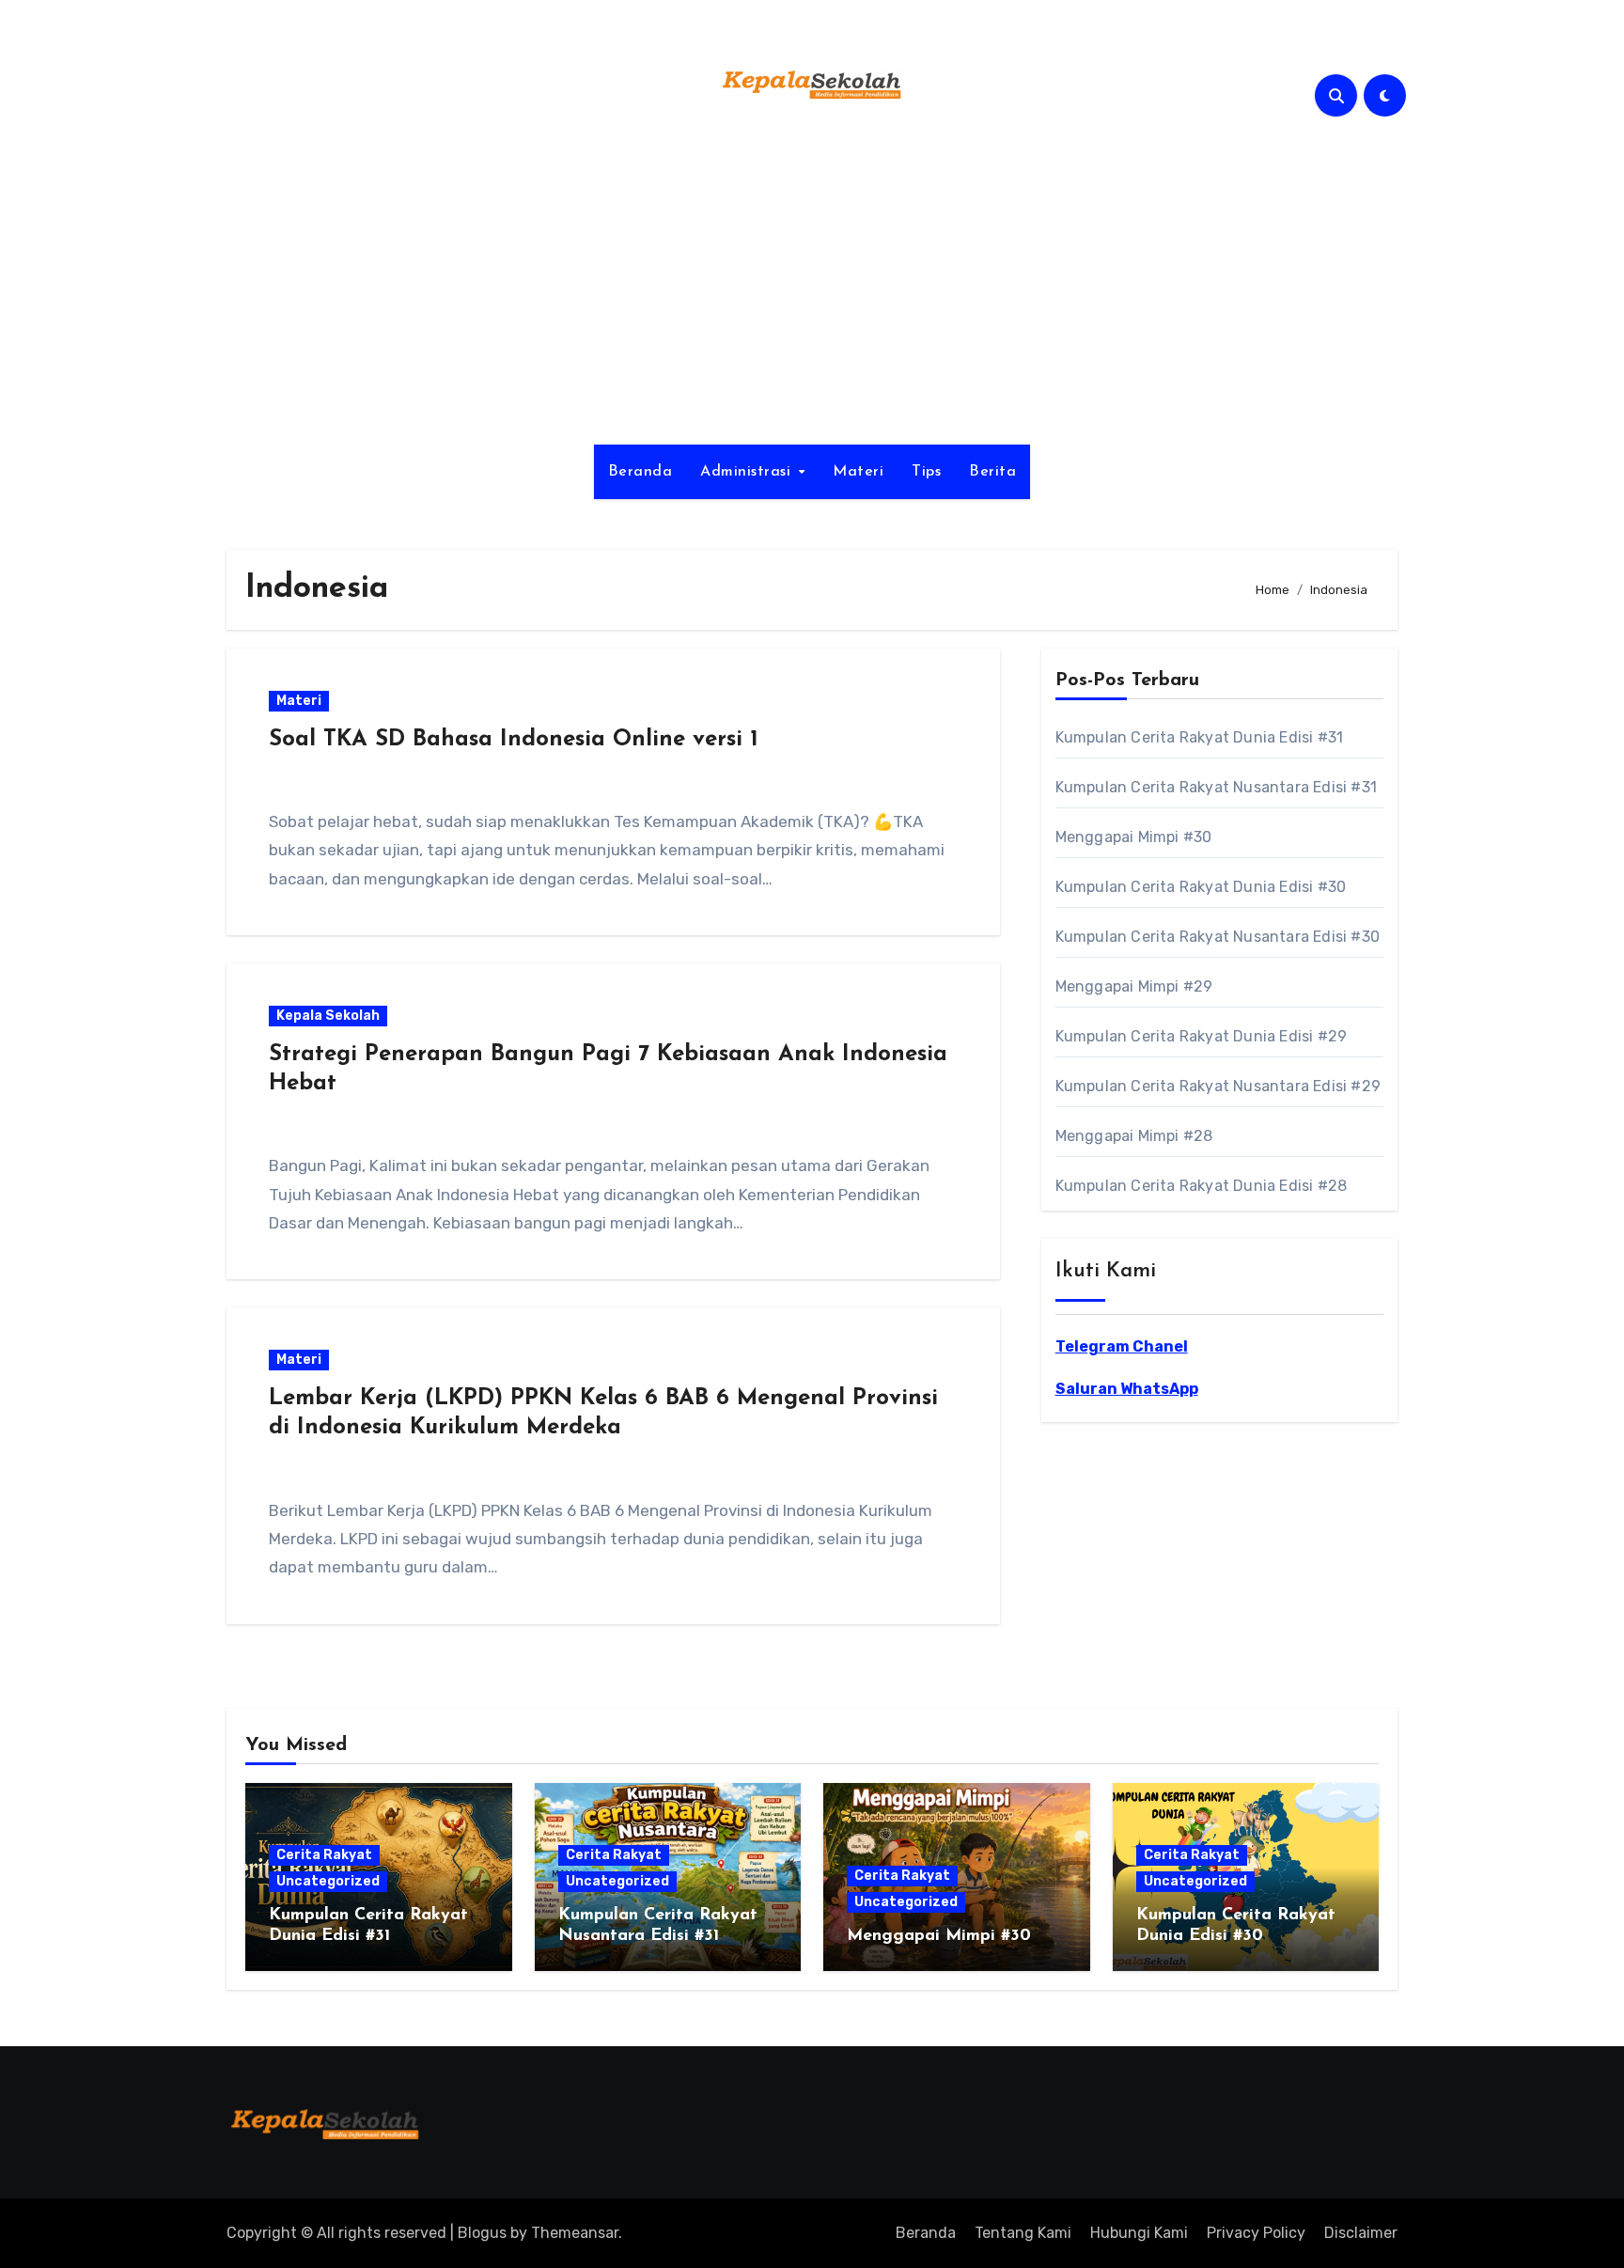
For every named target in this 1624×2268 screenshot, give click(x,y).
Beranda (640, 472)
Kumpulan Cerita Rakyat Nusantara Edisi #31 (1216, 787)
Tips (926, 472)
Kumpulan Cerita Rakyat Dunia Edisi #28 (1202, 1186)
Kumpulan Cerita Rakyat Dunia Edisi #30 (1201, 887)
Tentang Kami (1023, 2233)
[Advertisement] (812, 285)
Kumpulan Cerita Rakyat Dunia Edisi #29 (1202, 1036)
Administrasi (748, 472)
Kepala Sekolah (328, 1016)
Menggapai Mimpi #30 (1134, 837)
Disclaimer (1361, 2233)
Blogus (482, 2233)
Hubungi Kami (1139, 2233)
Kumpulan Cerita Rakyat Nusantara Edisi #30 (1218, 937)
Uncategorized (328, 1881)
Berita (992, 472)
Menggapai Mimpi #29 (1134, 986)
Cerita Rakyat (324, 1855)
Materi (858, 472)
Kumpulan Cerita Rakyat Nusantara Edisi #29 (1218, 1086)
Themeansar (575, 2233)
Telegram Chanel (1122, 1346)
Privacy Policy (1256, 2233)
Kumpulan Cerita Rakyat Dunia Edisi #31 (1200, 737)
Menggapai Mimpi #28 (1134, 1136)
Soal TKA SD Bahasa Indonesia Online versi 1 (514, 740)
